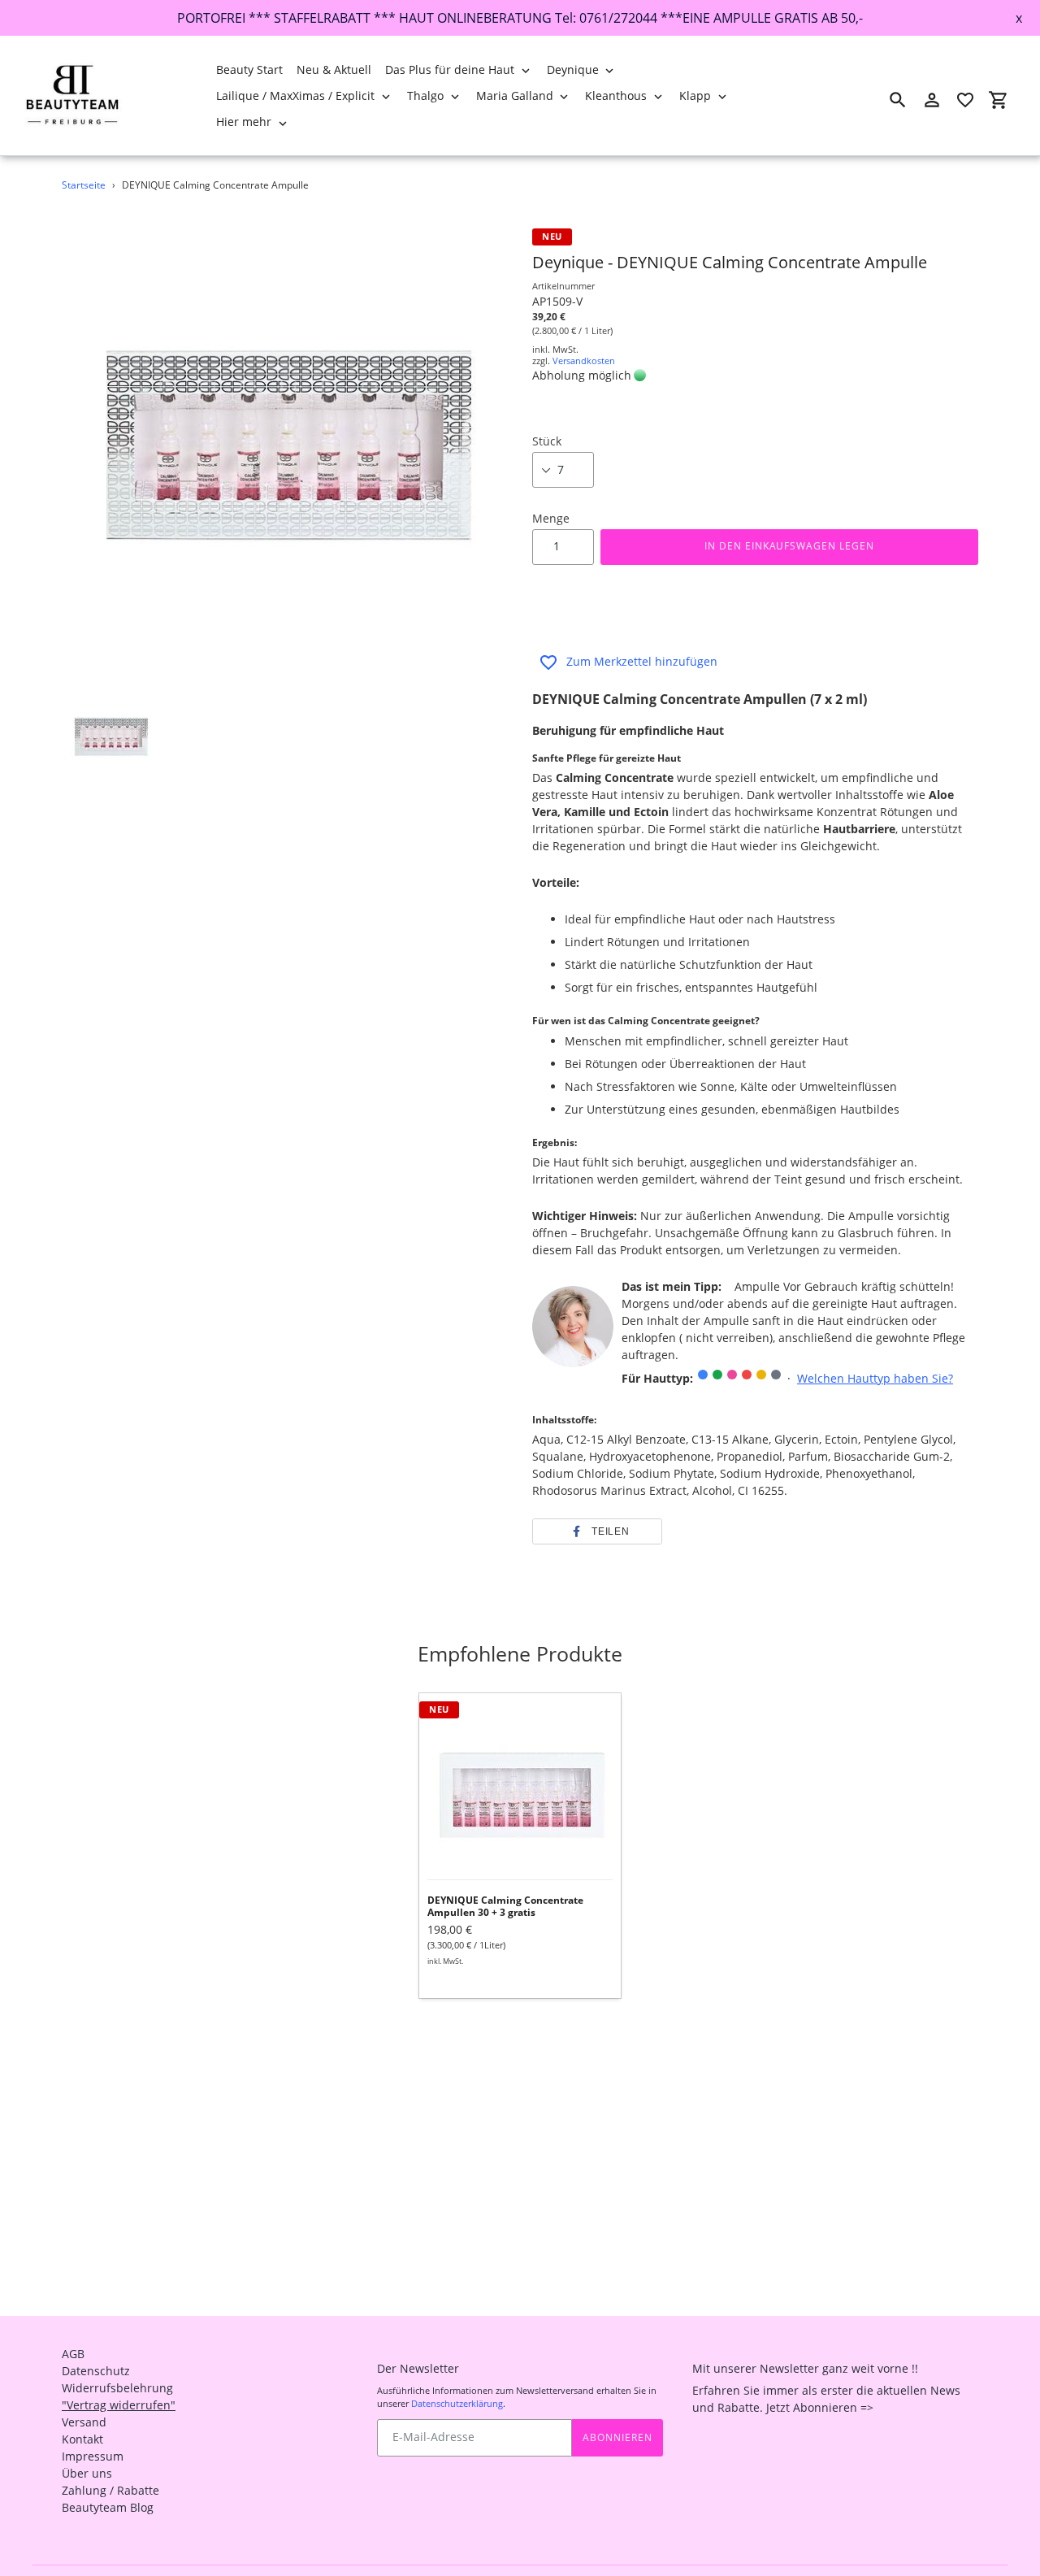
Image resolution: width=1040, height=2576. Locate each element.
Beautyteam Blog (108, 2507)
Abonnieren (617, 2437)
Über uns (87, 2473)
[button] (597, 1531)
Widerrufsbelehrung (117, 2388)
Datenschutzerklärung (457, 2403)
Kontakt (82, 2439)
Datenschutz (96, 2371)
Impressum (93, 2456)
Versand (84, 2422)
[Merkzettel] (965, 100)
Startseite (84, 185)
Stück (547, 441)
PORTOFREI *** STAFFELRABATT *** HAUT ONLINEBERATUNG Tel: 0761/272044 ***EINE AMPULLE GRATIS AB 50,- (520, 18)
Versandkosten (584, 361)
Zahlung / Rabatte (110, 2490)
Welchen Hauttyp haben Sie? (875, 1378)
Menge (551, 518)
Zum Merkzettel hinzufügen (642, 661)
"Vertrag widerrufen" (119, 2405)
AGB (73, 2354)
